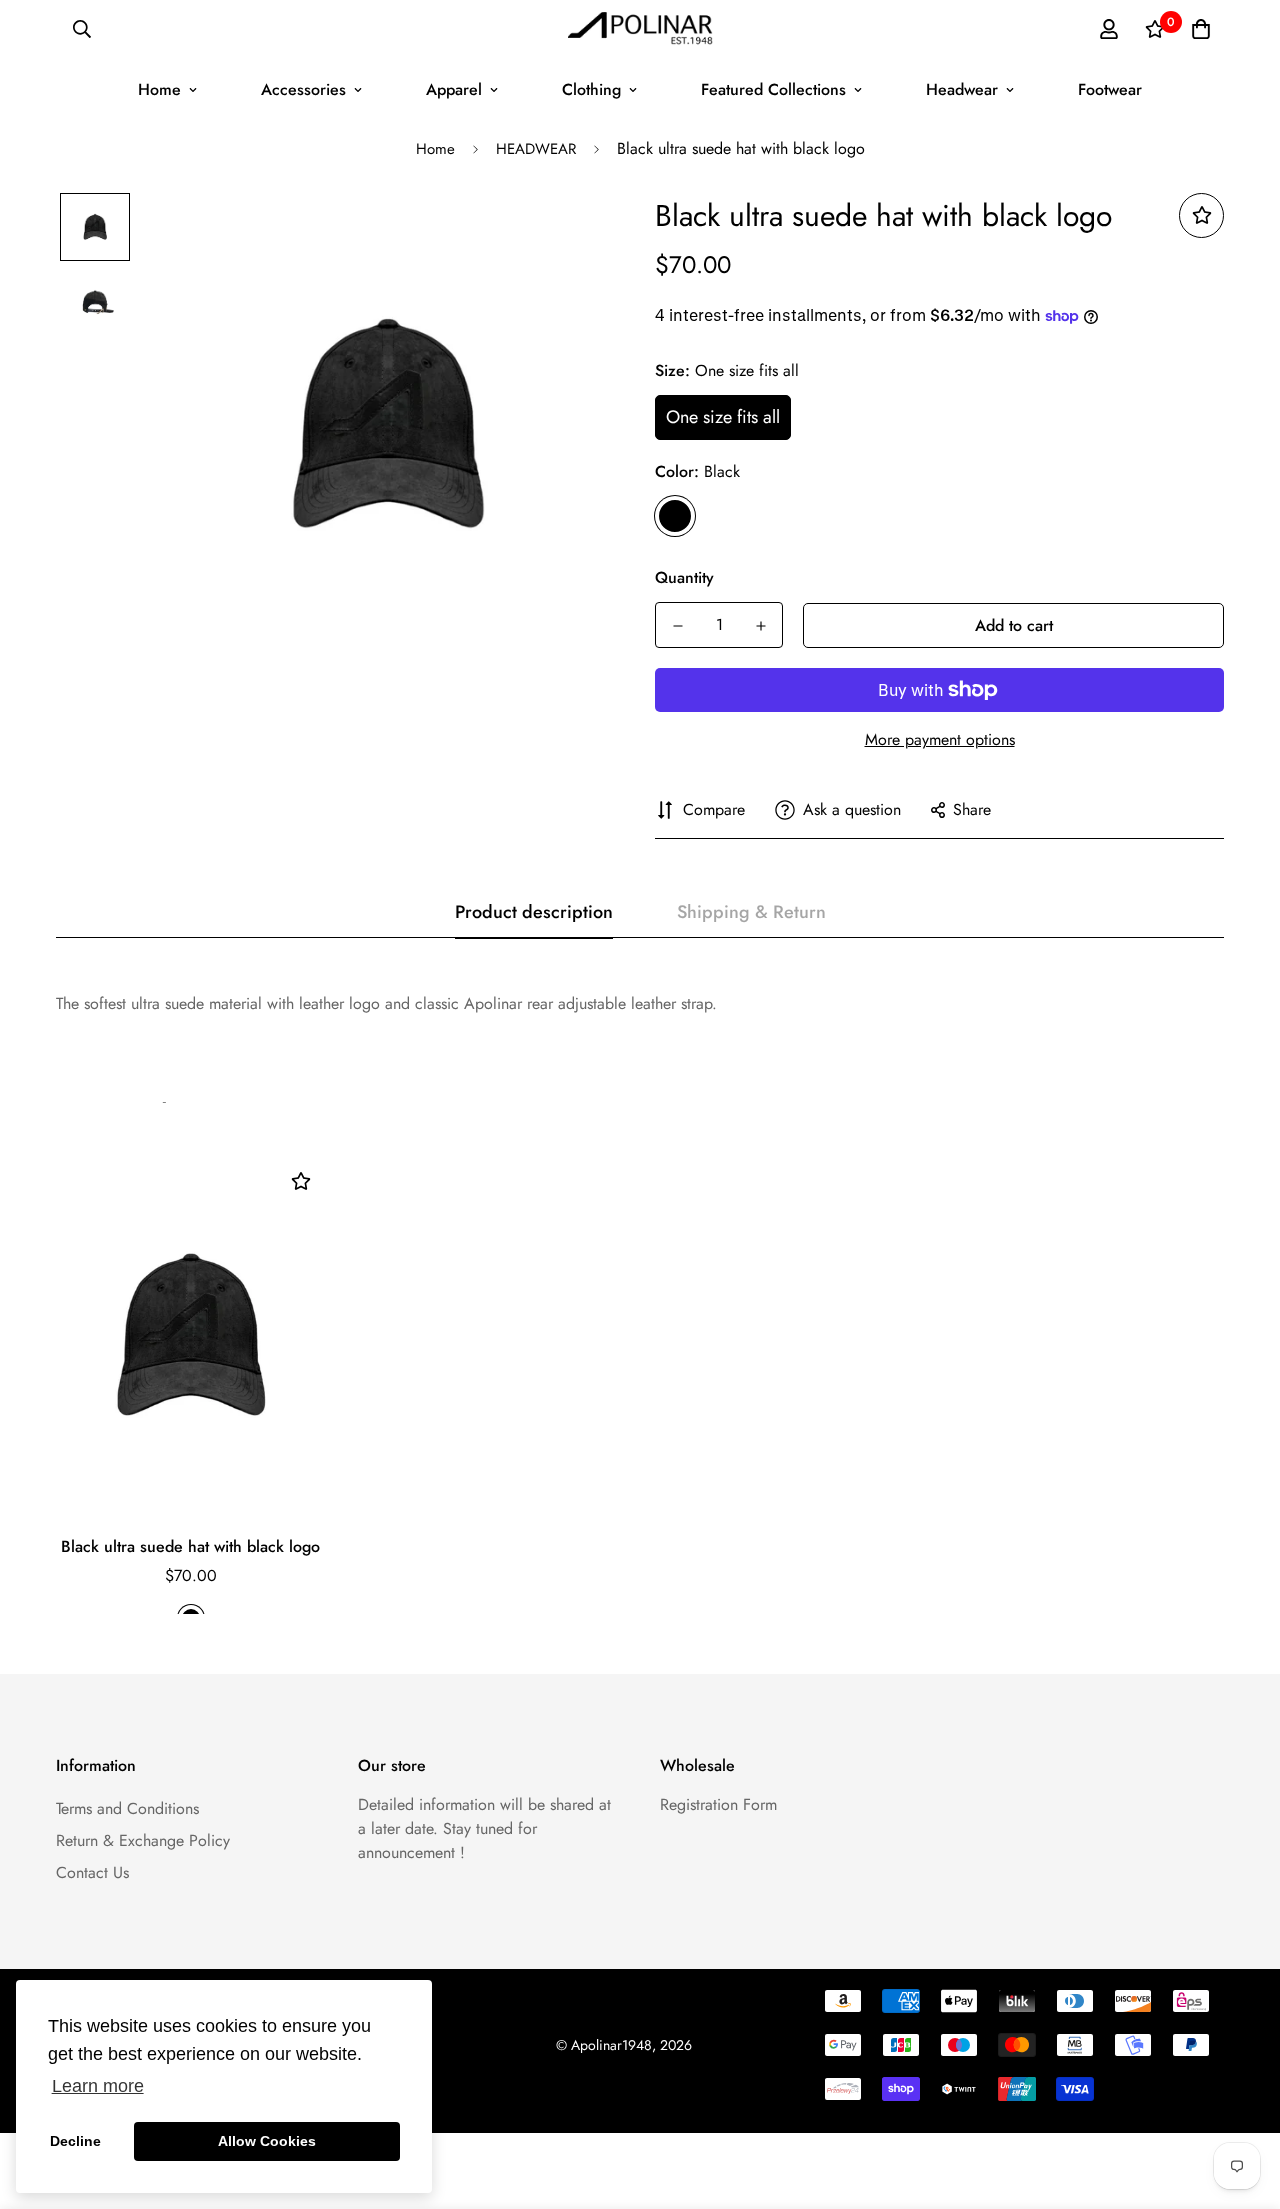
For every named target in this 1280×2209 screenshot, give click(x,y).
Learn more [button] (98, 2086)
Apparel (454, 89)
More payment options (940, 739)
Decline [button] (75, 2141)
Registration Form (718, 1804)
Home (159, 89)
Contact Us (92, 1872)
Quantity (684, 577)
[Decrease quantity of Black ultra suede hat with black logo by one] (677, 626)
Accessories (303, 89)
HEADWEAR (536, 149)
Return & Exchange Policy (143, 1840)
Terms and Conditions (127, 1808)
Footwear (1110, 89)
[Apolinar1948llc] (640, 29)
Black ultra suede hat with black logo (190, 1546)
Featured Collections (773, 89)
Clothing (591, 89)
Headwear (962, 89)
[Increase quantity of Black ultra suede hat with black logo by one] (760, 626)
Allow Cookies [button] (267, 2141)
